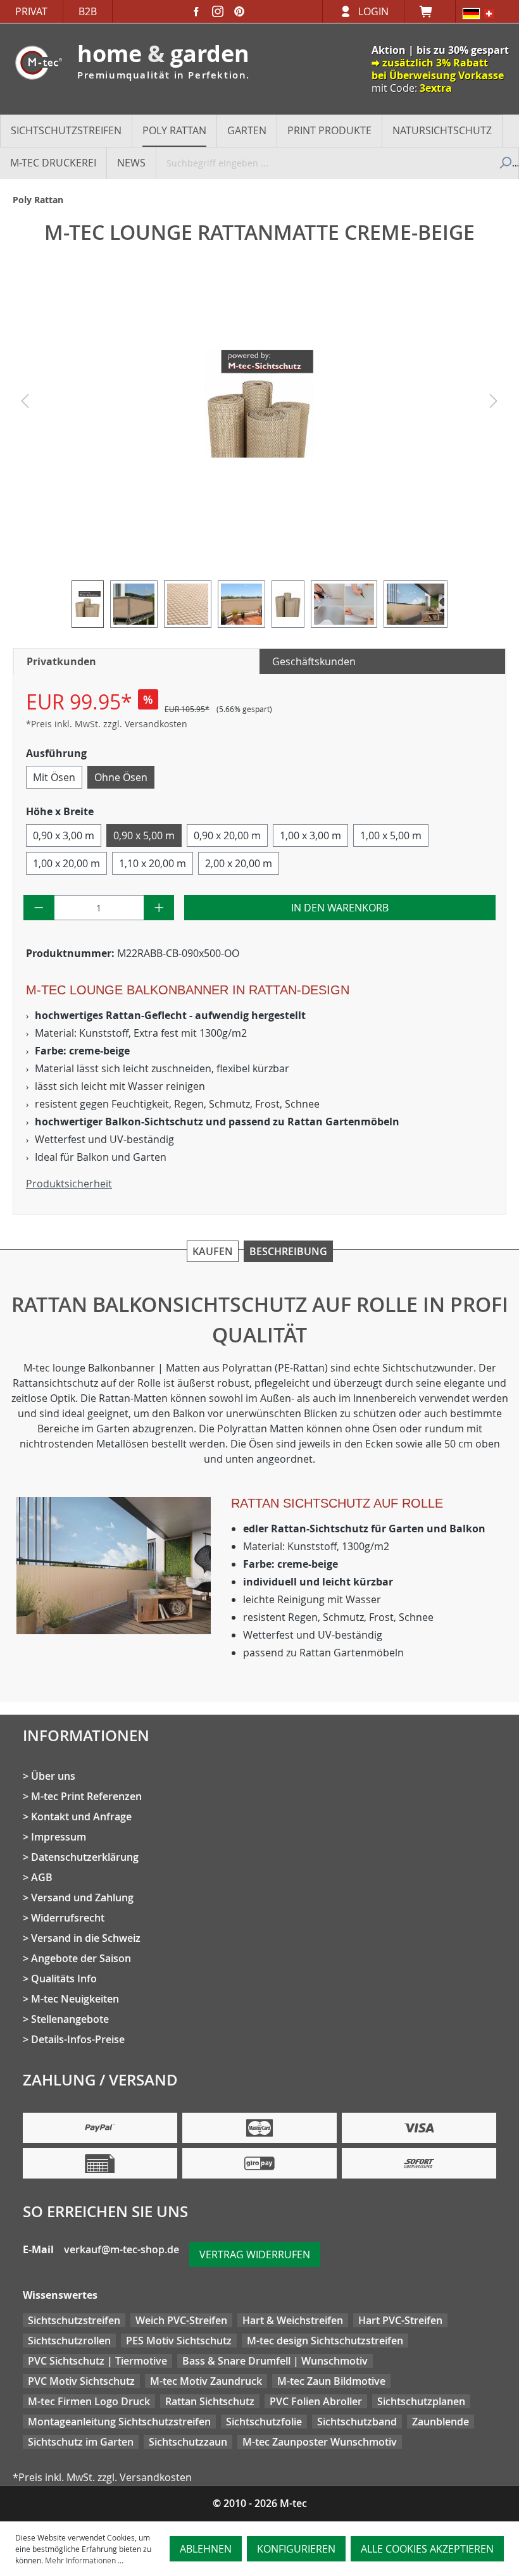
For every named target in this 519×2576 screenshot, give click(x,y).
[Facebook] (196, 11)
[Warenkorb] (430, 11)
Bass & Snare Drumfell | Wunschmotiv (275, 2361)
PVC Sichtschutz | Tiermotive (97, 2361)
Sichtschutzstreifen (74, 2320)
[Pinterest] (239, 11)
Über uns (53, 1776)
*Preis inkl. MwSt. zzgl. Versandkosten (107, 724)
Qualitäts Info (64, 1979)
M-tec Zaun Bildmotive (331, 2381)
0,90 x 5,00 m (144, 835)
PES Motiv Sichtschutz (179, 2341)
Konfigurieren (296, 2549)
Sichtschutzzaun (188, 2442)
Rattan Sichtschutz (210, 2401)
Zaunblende (441, 2422)
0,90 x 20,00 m (227, 835)
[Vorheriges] (25, 404)
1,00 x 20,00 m (66, 863)
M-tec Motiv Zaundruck (206, 2381)
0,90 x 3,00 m (64, 835)
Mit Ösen (54, 777)
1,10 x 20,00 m (153, 863)
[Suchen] (504, 163)
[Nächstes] (494, 404)
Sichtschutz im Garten (81, 2442)
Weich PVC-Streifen (181, 2320)
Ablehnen (206, 2549)
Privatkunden (61, 661)
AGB (42, 1877)
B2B (88, 11)
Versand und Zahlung (82, 1898)
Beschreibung (288, 1251)
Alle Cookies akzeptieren (427, 2549)
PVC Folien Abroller (316, 2401)
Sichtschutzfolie (264, 2422)
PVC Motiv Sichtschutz (81, 2381)
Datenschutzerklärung (85, 1857)
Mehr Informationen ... (84, 2560)
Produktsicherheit (69, 1184)
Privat (31, 11)
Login (373, 11)
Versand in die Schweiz (86, 1938)
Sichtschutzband (357, 2422)
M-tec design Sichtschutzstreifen (325, 2341)
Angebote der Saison (81, 1958)
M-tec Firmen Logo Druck (89, 2401)
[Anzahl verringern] (39, 908)
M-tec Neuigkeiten (75, 1999)
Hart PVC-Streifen (400, 2320)
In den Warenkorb (340, 908)
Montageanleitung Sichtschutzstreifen (119, 2422)
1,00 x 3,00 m (310, 835)
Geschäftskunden (314, 661)
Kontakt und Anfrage (81, 1816)
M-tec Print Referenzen (86, 1796)
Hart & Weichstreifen (293, 2320)
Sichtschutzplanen (421, 2401)
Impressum (59, 1837)
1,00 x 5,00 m (391, 835)
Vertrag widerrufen (255, 2254)
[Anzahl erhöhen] (159, 908)
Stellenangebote (70, 2019)
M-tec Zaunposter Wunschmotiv (320, 2442)
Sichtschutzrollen (69, 2341)
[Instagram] (218, 11)
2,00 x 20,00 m (239, 863)
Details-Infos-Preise (78, 2039)
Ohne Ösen (121, 777)
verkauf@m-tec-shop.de (122, 2249)
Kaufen (213, 1251)
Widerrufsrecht (68, 1918)
